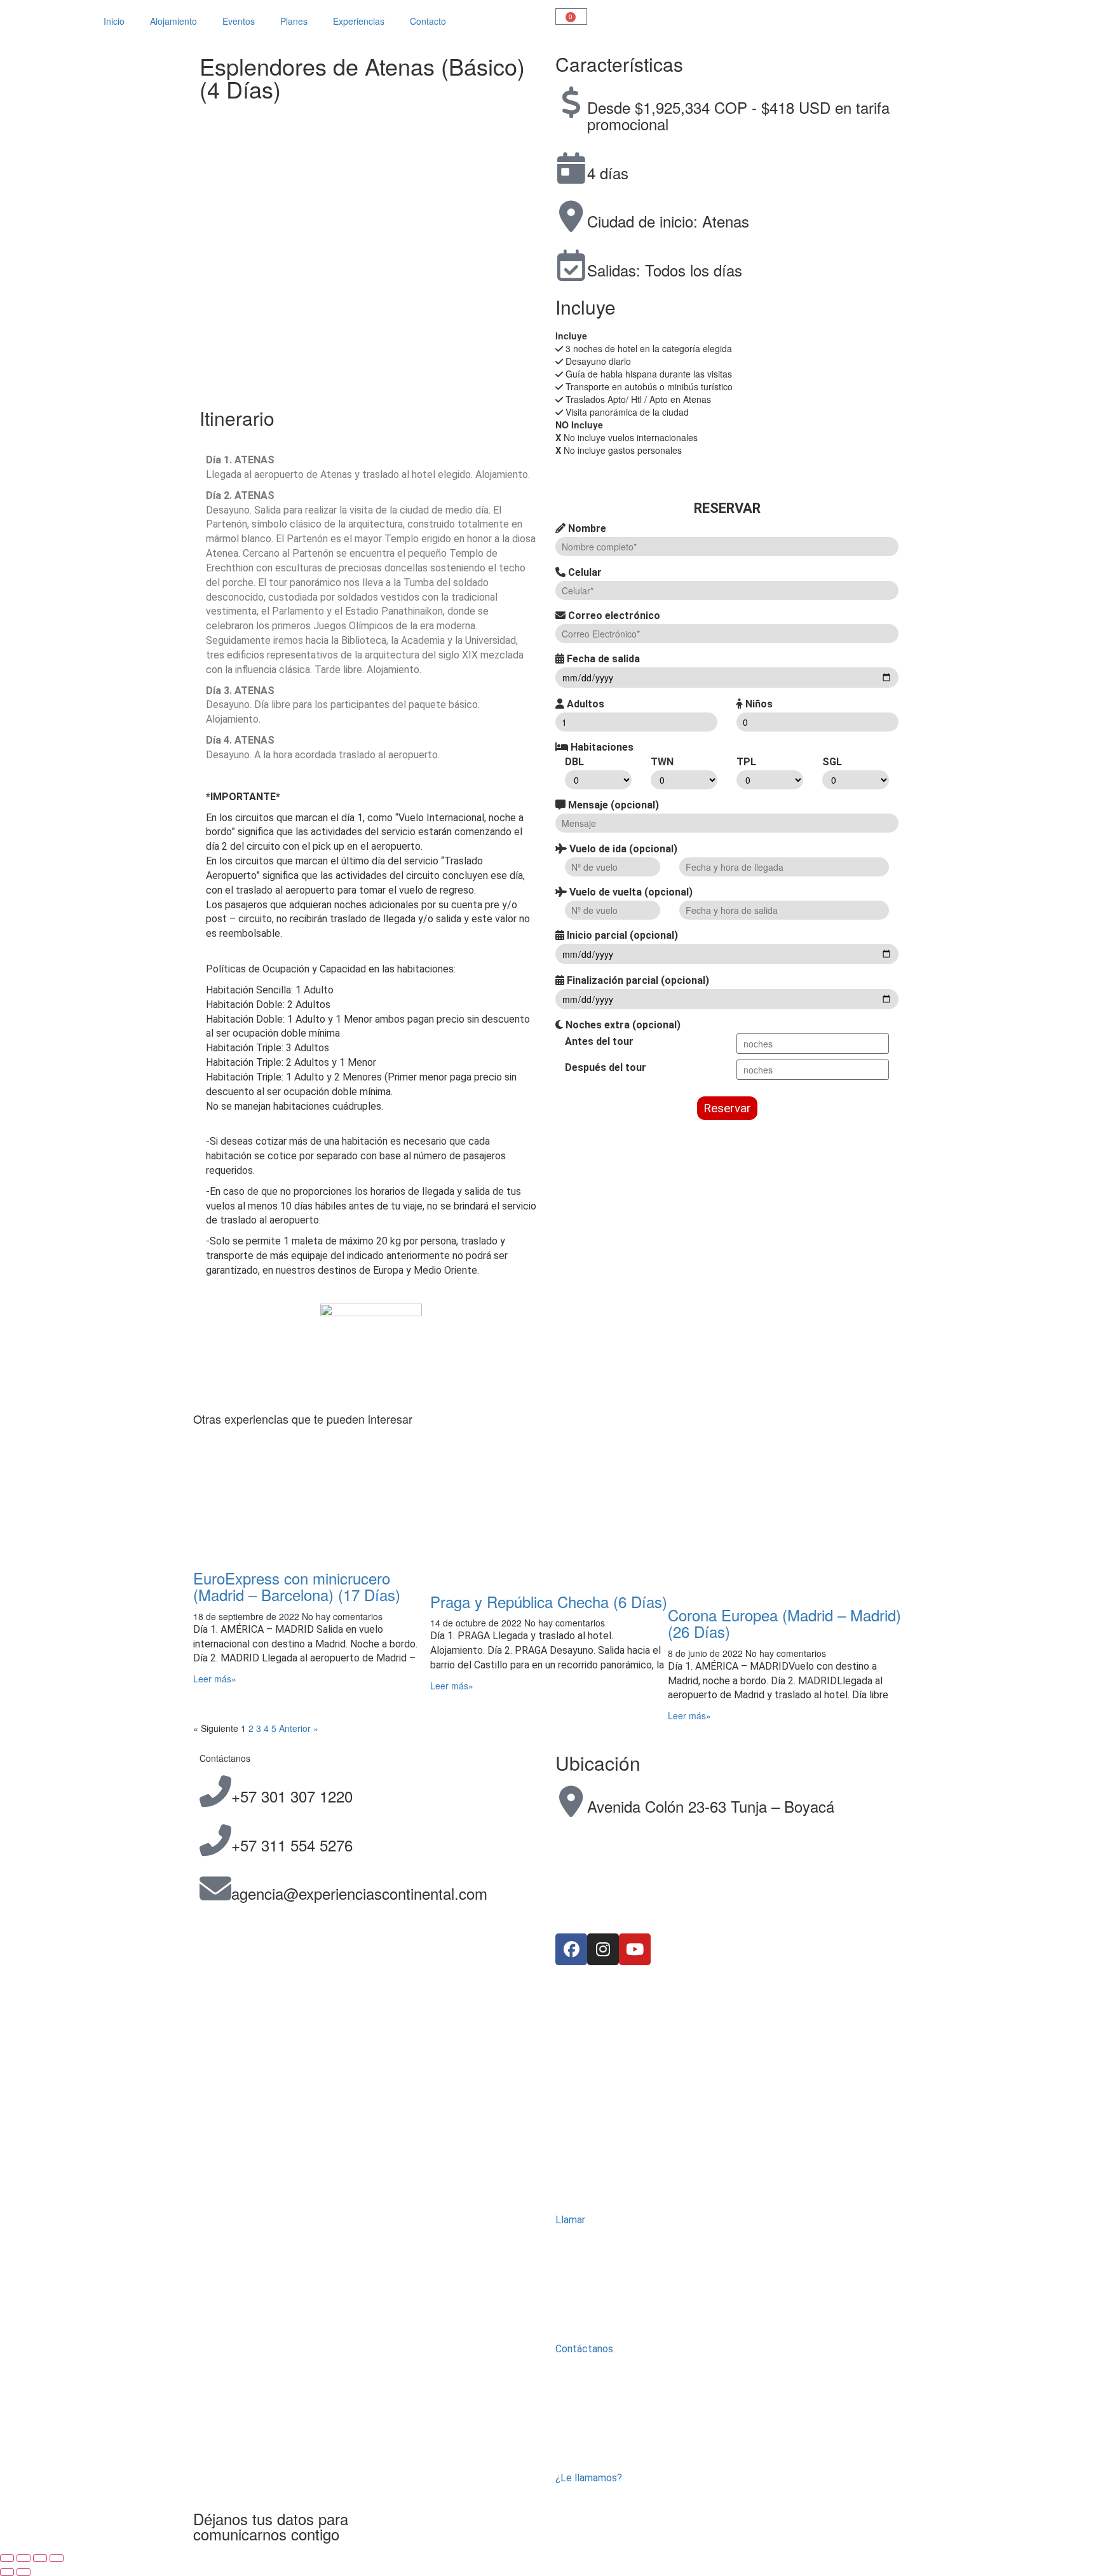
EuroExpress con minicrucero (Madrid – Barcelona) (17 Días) (297, 1586)
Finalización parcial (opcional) (637, 980)
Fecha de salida (602, 659)
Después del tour (606, 1067)
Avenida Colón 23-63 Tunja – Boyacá (711, 1806)
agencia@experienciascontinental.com (359, 1893)
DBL (574, 762)
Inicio (114, 21)
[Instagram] (603, 1949)
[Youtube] (635, 1949)
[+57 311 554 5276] (215, 1840)
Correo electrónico (613, 616)
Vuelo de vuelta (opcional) (630, 892)
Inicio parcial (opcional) (621, 935)
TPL (746, 762)
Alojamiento (173, 21)
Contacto (428, 21)
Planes (294, 21)
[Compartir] (40, 2558)
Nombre (586, 528)
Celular (584, 572)
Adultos (584, 704)
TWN (662, 762)
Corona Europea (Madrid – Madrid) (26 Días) (784, 1623)
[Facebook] (571, 1949)
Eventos (239, 21)
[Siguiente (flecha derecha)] (24, 2572)
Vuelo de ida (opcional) (622, 849)
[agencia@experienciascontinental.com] (215, 1888)
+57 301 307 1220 (292, 1796)
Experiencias (359, 21)
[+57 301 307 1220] (215, 1791)
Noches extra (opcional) (622, 1025)
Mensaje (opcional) (612, 805)
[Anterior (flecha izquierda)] (7, 2572)
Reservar (727, 1108)
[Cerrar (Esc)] (57, 2558)
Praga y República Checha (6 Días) (549, 1601)
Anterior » (299, 1728)
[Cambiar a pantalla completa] (24, 2558)
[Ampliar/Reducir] (7, 2558)
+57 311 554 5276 (292, 1845)
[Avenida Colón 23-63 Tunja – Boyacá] (571, 1801)
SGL (832, 762)
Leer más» (215, 1679)
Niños (758, 704)
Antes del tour (599, 1041)
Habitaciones (601, 747)
